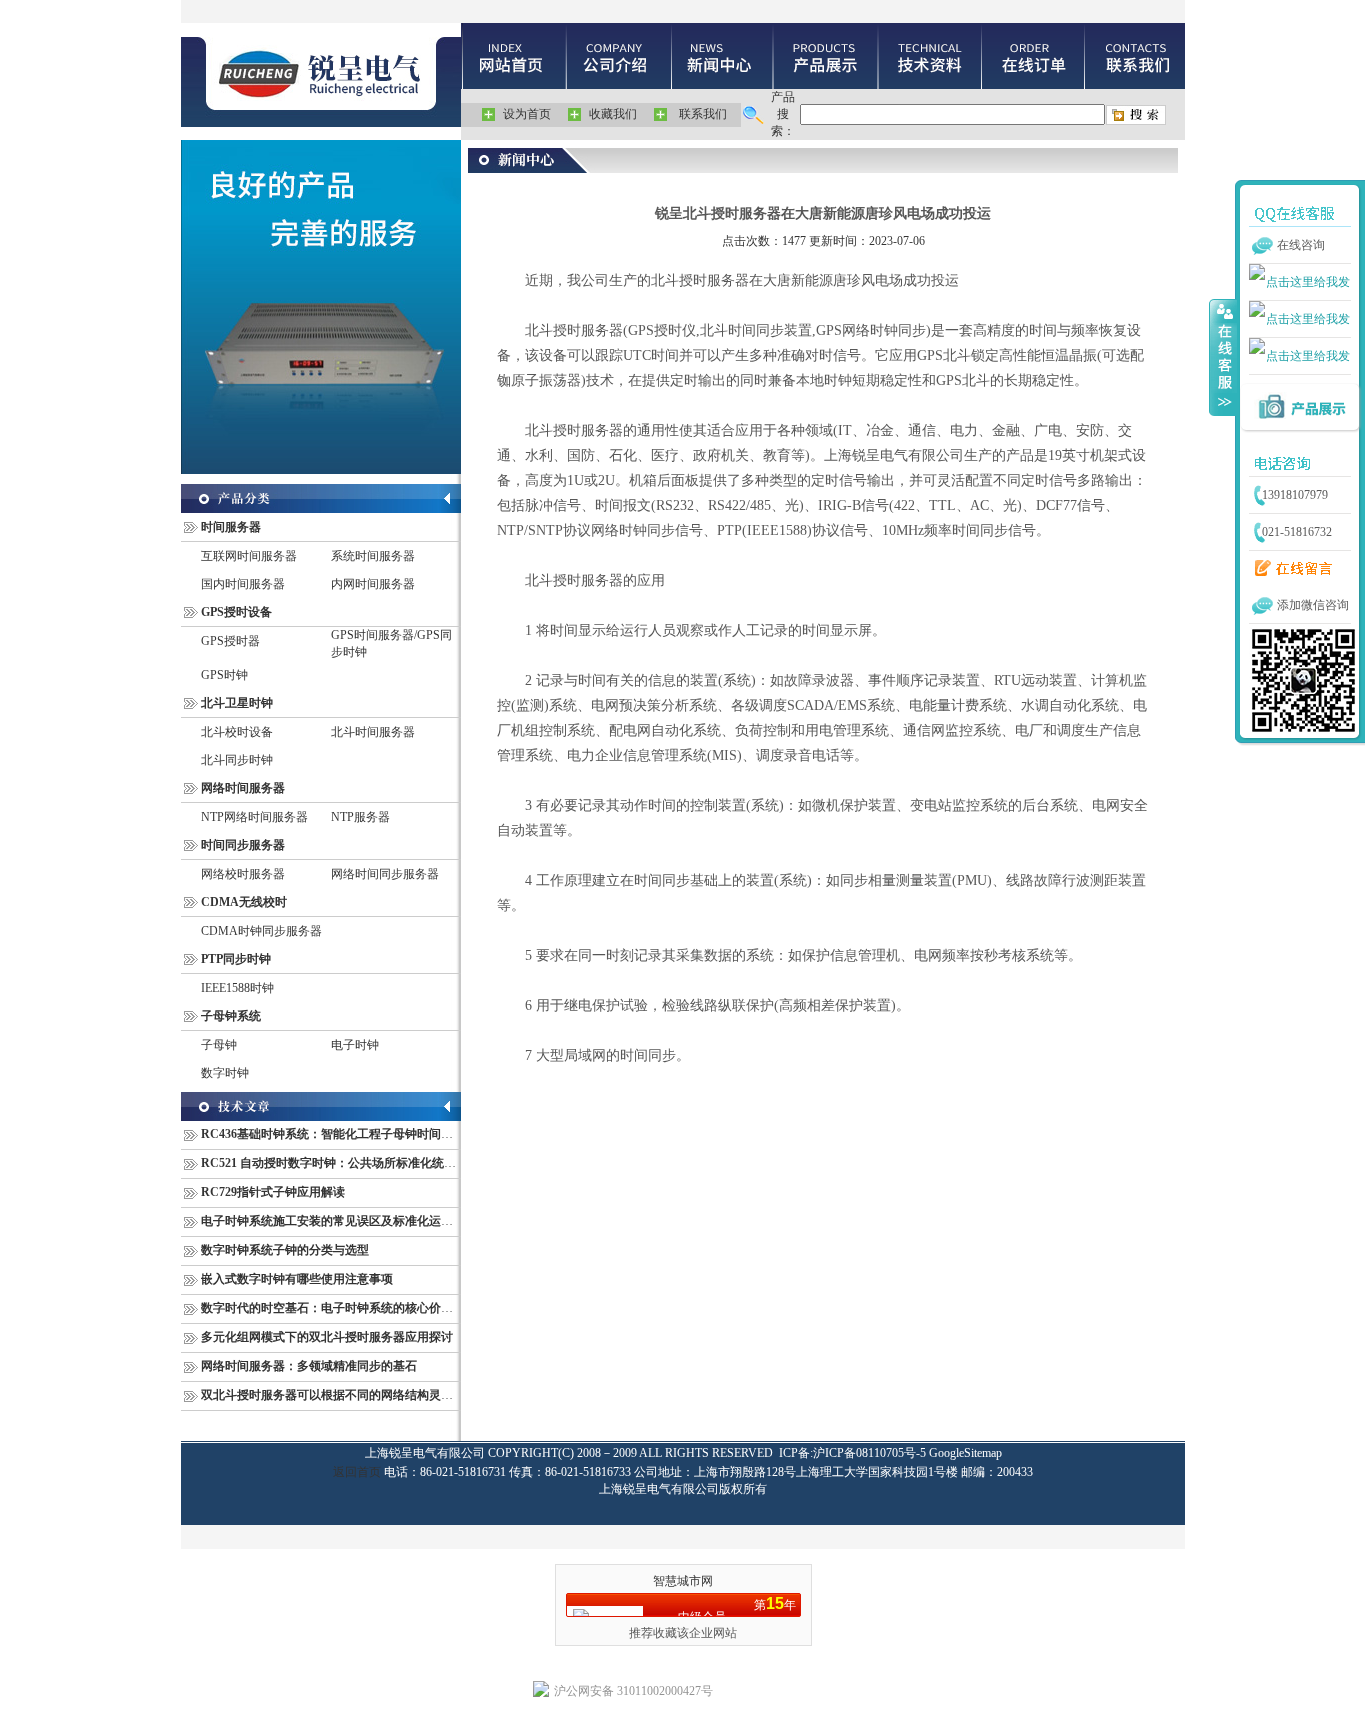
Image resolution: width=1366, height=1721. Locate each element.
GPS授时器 (230, 641)
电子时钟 (355, 1045)
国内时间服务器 (243, 584)
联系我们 (703, 114)
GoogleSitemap (965, 1453)
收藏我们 (613, 114)
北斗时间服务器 (373, 732)
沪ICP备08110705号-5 (869, 1453)
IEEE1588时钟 (237, 988)
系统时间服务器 (373, 556)
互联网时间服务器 (249, 556)
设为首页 (527, 114)
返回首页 (357, 1472)
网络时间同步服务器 (385, 874)
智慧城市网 (683, 1581)
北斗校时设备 (237, 732)
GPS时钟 (224, 675)
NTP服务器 (360, 817)
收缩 (1223, 357)
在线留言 (1289, 569)
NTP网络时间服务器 (254, 817)
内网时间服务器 (373, 584)
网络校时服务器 (243, 874)
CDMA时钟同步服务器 (261, 931)
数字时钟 (225, 1073)
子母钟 (219, 1045)
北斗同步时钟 (237, 760)
